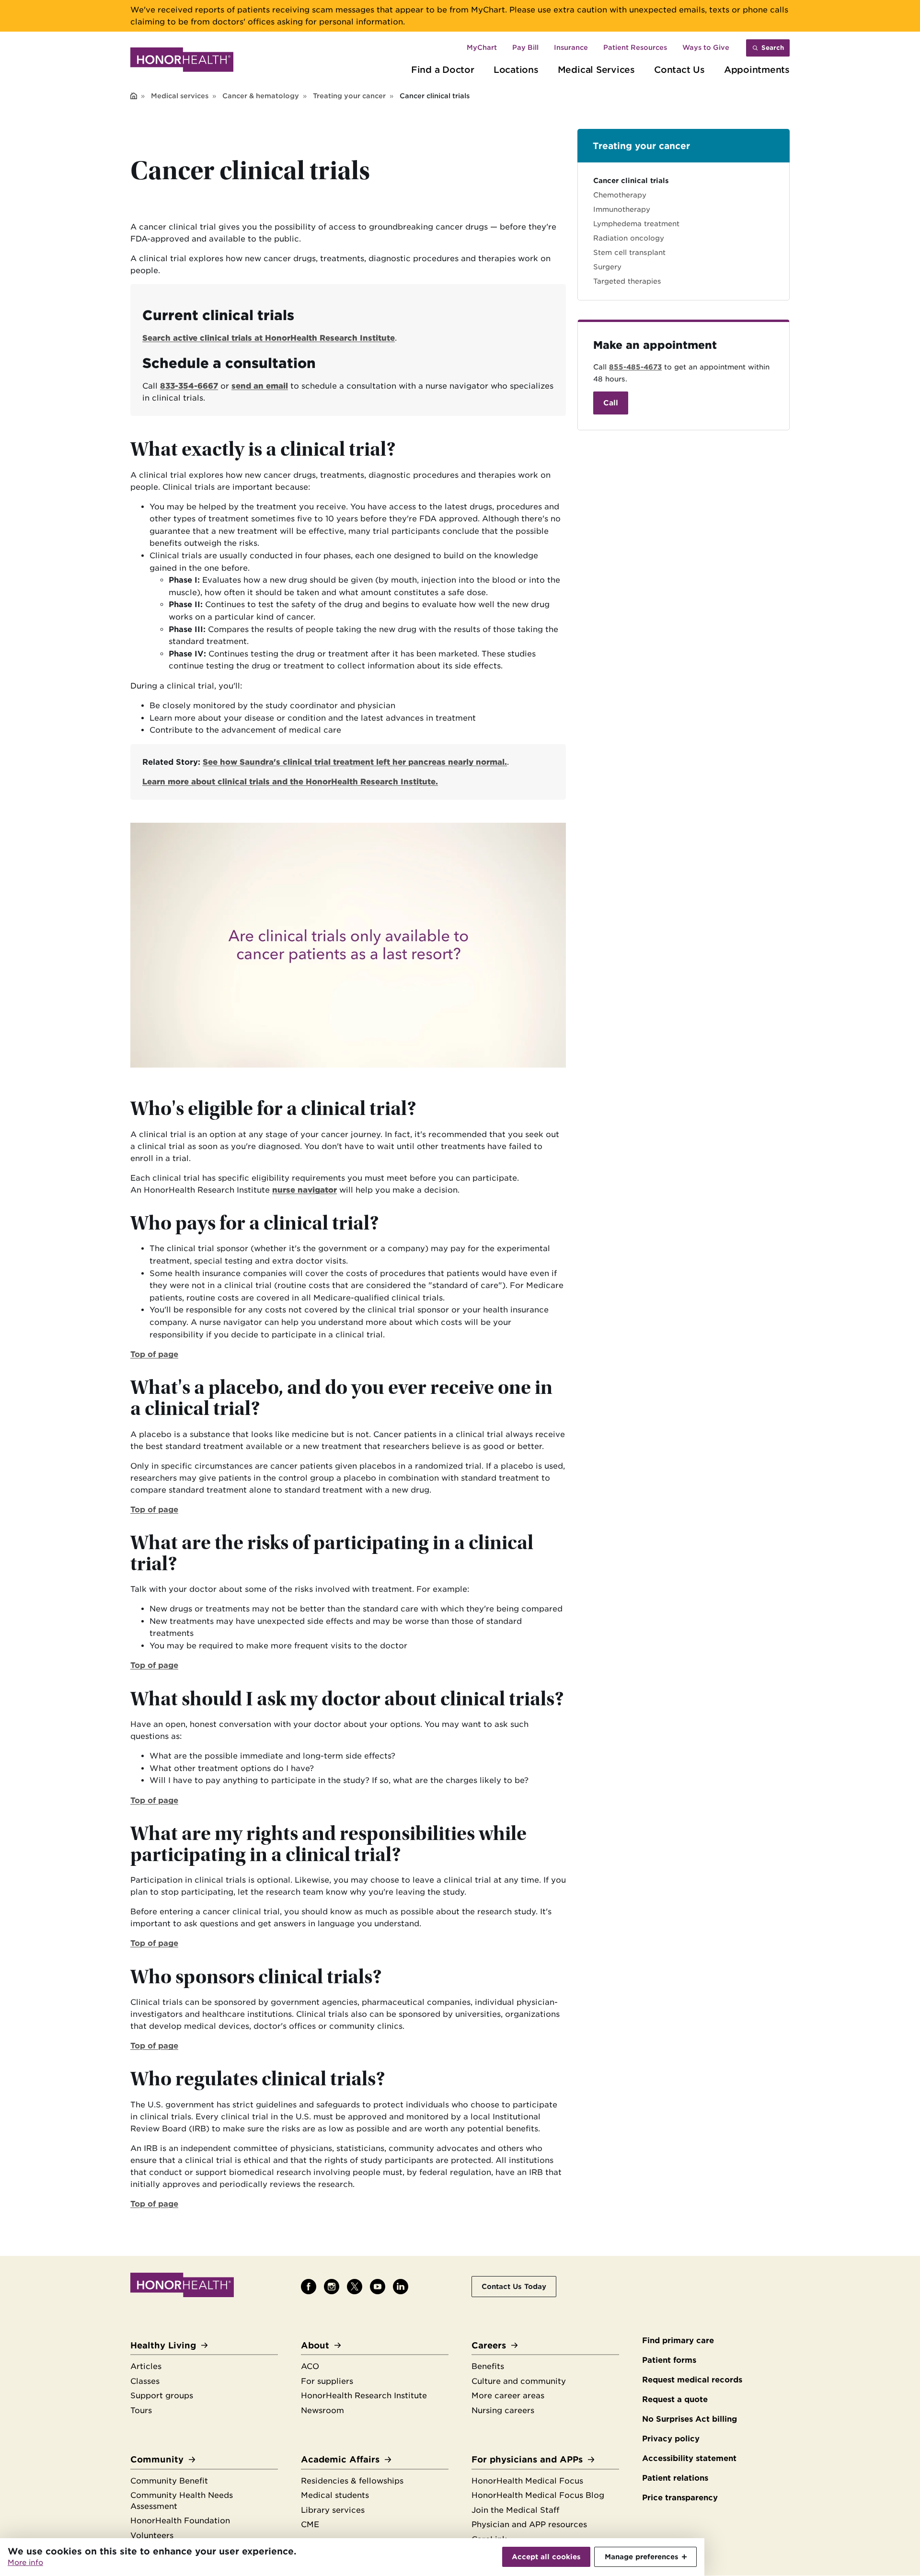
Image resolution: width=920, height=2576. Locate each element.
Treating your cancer (349, 96)
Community (157, 2459)
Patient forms (669, 2360)
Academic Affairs (340, 2459)
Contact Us (679, 69)
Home (134, 97)
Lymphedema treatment (636, 224)
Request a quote (675, 2399)
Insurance (571, 47)
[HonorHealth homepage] (182, 61)
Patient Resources (635, 47)
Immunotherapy (622, 209)
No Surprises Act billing (690, 2419)
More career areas (508, 2396)
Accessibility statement (689, 2458)
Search (773, 48)
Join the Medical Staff (515, 2510)
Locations (516, 69)
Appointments (757, 69)
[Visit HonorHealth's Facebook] (309, 2287)
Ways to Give (706, 47)
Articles (146, 2366)
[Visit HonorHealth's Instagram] (332, 2287)
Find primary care (678, 2340)
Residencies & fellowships (352, 2481)
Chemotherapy (620, 195)
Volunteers (152, 2536)
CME (310, 2524)
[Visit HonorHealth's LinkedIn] (401, 2287)
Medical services (180, 96)
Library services (333, 2510)
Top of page (154, 1354)
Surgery (607, 267)
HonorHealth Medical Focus (527, 2481)
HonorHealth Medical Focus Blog (538, 2495)
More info (25, 2563)
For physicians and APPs (527, 2459)
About (315, 2345)
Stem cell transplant (629, 252)
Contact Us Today (514, 2286)
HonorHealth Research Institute (364, 2396)
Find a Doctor (443, 69)
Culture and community (519, 2381)
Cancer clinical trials (631, 180)
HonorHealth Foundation (180, 2521)
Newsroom (322, 2410)
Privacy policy (671, 2439)
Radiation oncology (629, 238)
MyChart (482, 47)
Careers (489, 2345)
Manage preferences (642, 2557)
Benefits (488, 2366)
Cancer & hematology (261, 96)
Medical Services (596, 69)
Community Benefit (169, 2481)
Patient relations (675, 2478)
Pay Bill (525, 47)
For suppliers (327, 2381)
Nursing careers (503, 2410)
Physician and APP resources (529, 2524)
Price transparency (680, 2498)
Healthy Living (163, 2345)
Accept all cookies (546, 2557)
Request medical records (692, 2380)
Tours (141, 2410)
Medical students (335, 2495)
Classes (145, 2381)
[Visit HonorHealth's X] (355, 2287)
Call (611, 403)
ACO (310, 2366)
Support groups (162, 2396)
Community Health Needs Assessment (182, 2501)
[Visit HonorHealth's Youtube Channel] (378, 2287)
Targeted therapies (627, 281)
